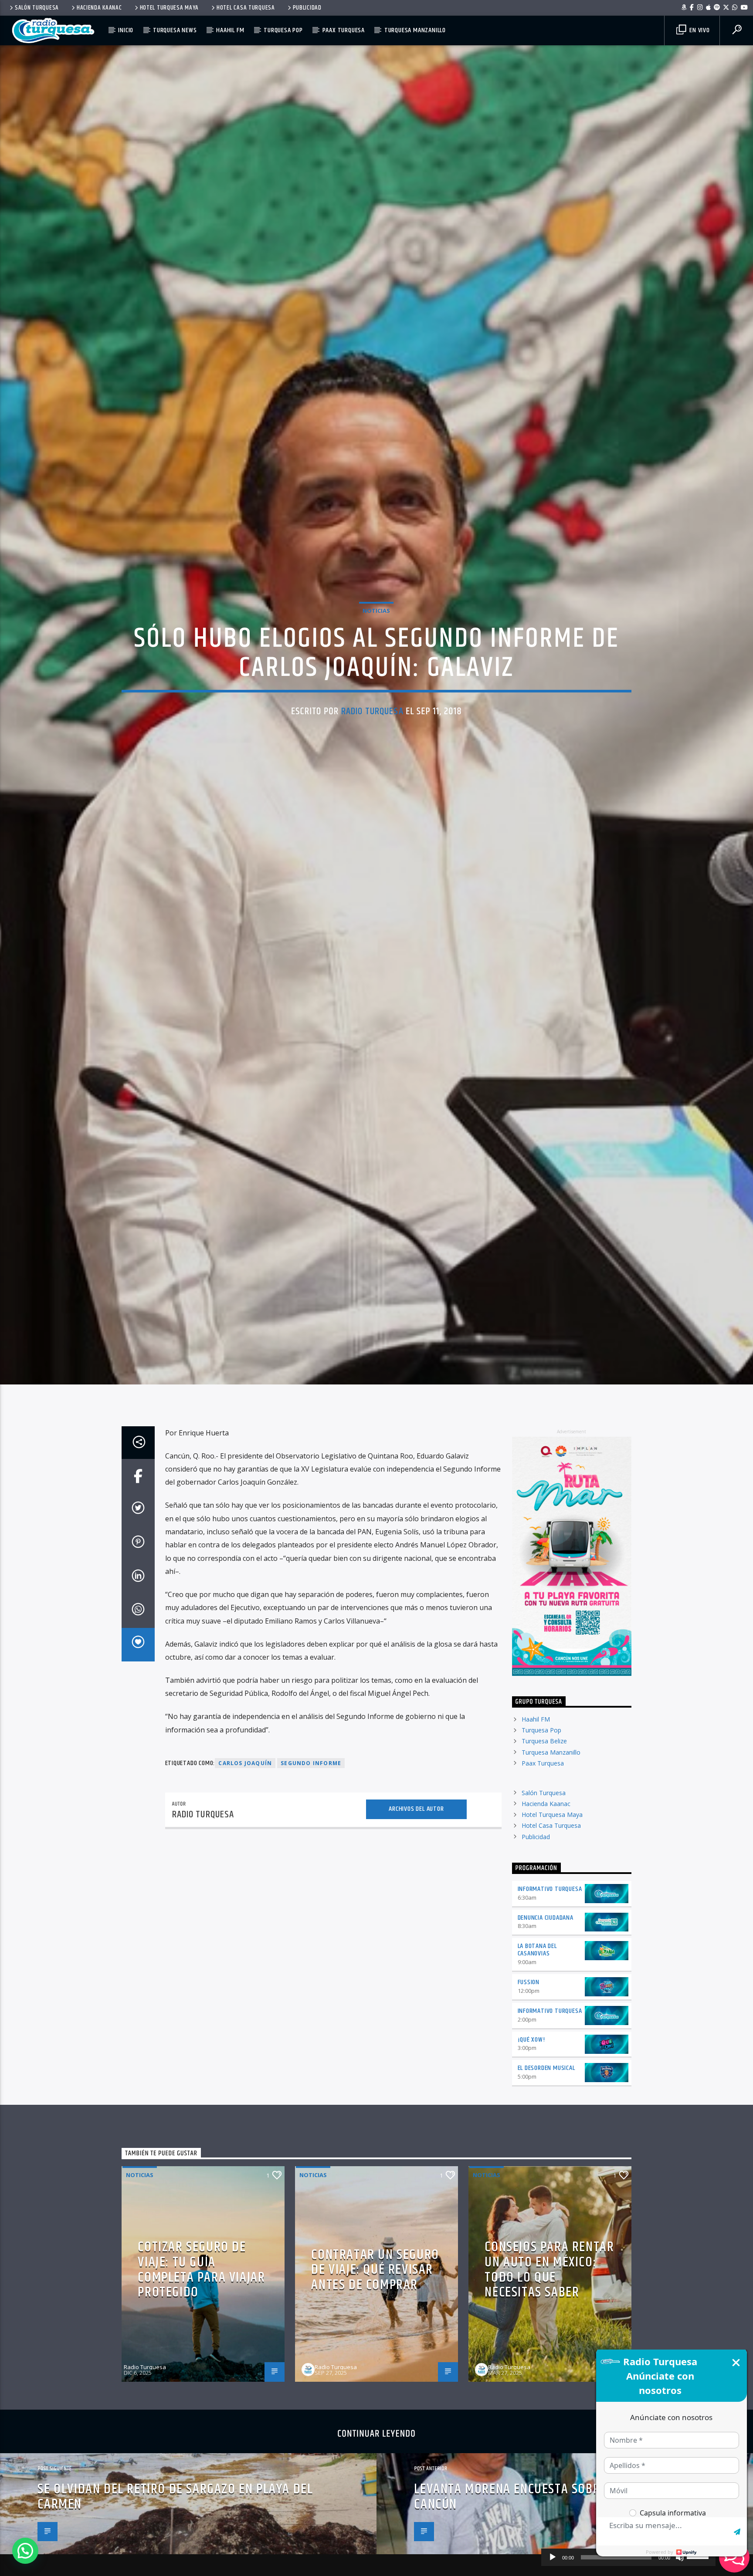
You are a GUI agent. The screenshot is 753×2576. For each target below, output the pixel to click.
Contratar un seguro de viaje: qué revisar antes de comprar (375, 2370)
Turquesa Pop (283, 30)
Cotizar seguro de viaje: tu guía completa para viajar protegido (201, 2370)
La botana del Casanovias (537, 2050)
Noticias (376, 657)
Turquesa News (175, 30)
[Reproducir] (553, 2557)
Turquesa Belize (544, 1841)
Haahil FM (230, 30)
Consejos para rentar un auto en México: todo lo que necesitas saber (549, 2370)
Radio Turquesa (372, 758)
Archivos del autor (416, 1909)
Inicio (126, 30)
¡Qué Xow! (531, 2139)
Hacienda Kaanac (99, 8)
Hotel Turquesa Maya (170, 8)
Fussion (529, 2082)
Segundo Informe (311, 1863)
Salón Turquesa (37, 8)
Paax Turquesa (344, 30)
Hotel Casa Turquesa (246, 8)
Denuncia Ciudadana (546, 2017)
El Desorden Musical (546, 2168)
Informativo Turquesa (550, 1989)
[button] (25, 2551)
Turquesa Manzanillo (415, 30)
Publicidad (307, 8)
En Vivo (699, 30)
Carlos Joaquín (245, 1863)
